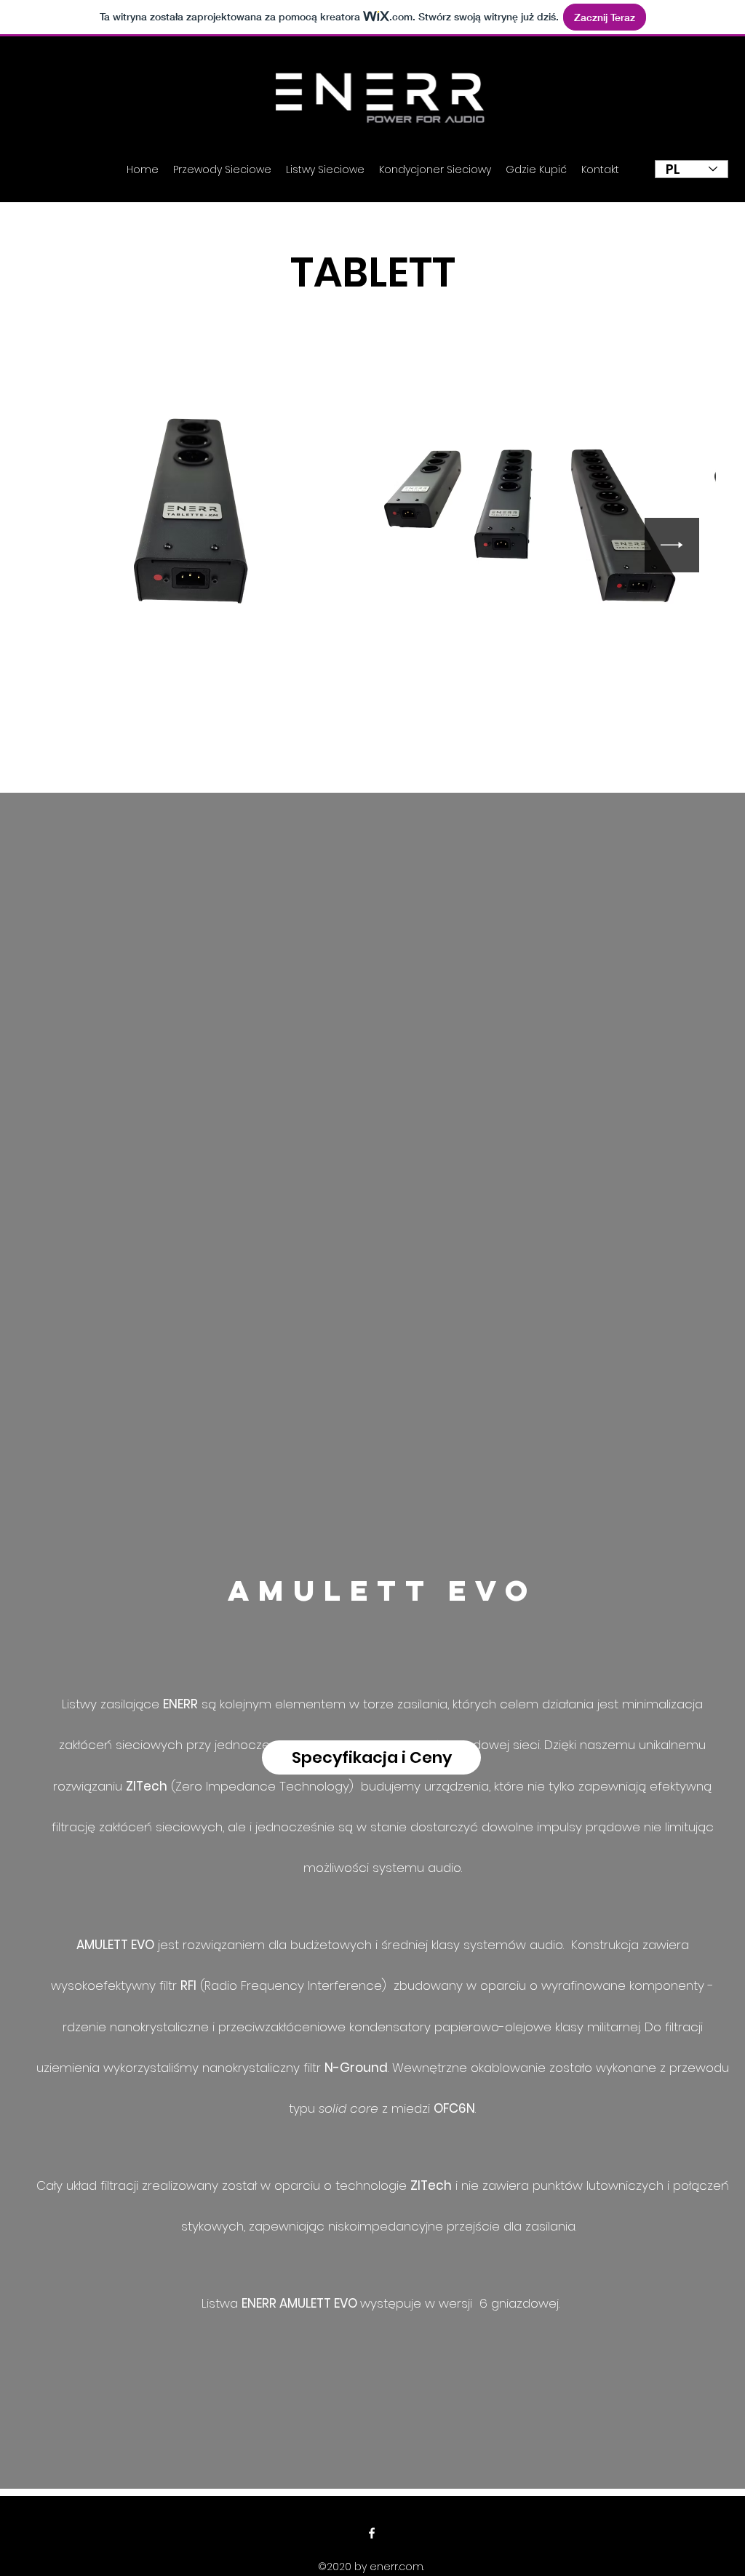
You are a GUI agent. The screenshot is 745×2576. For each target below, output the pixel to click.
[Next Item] (672, 545)
